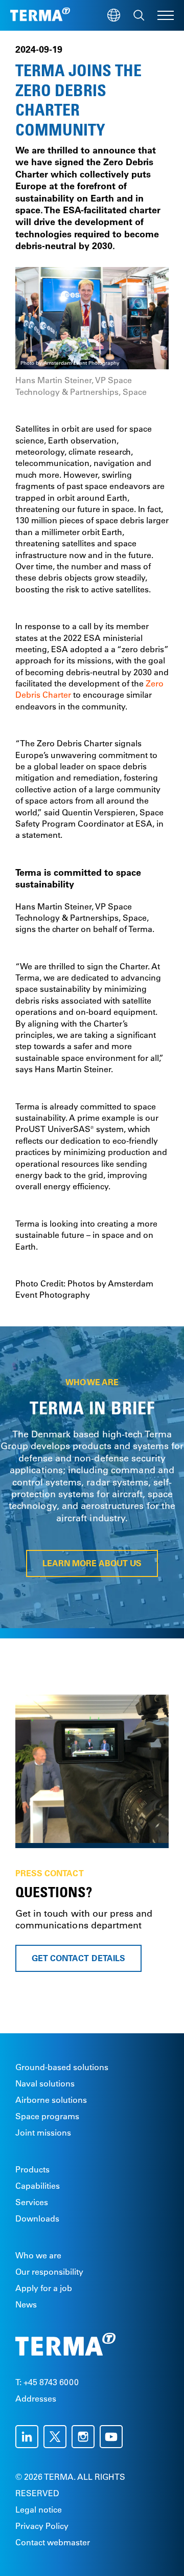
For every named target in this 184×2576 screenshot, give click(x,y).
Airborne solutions (51, 2100)
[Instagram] (86, 2437)
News (26, 2304)
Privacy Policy (42, 2526)
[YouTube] (114, 2437)
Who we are (38, 2255)
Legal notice (39, 2510)
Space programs (47, 2116)
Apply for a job (44, 2288)
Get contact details (78, 1958)
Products (32, 2169)
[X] (57, 2437)
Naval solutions (45, 2083)
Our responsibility (49, 2272)
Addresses (36, 2399)
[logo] (40, 15)
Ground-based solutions (62, 2067)
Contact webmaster (53, 2542)
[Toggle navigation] (166, 15)
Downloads (37, 2218)
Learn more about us (92, 1563)
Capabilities (38, 2186)
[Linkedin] (29, 2437)
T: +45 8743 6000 (47, 2382)
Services (32, 2202)
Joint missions (43, 2133)
